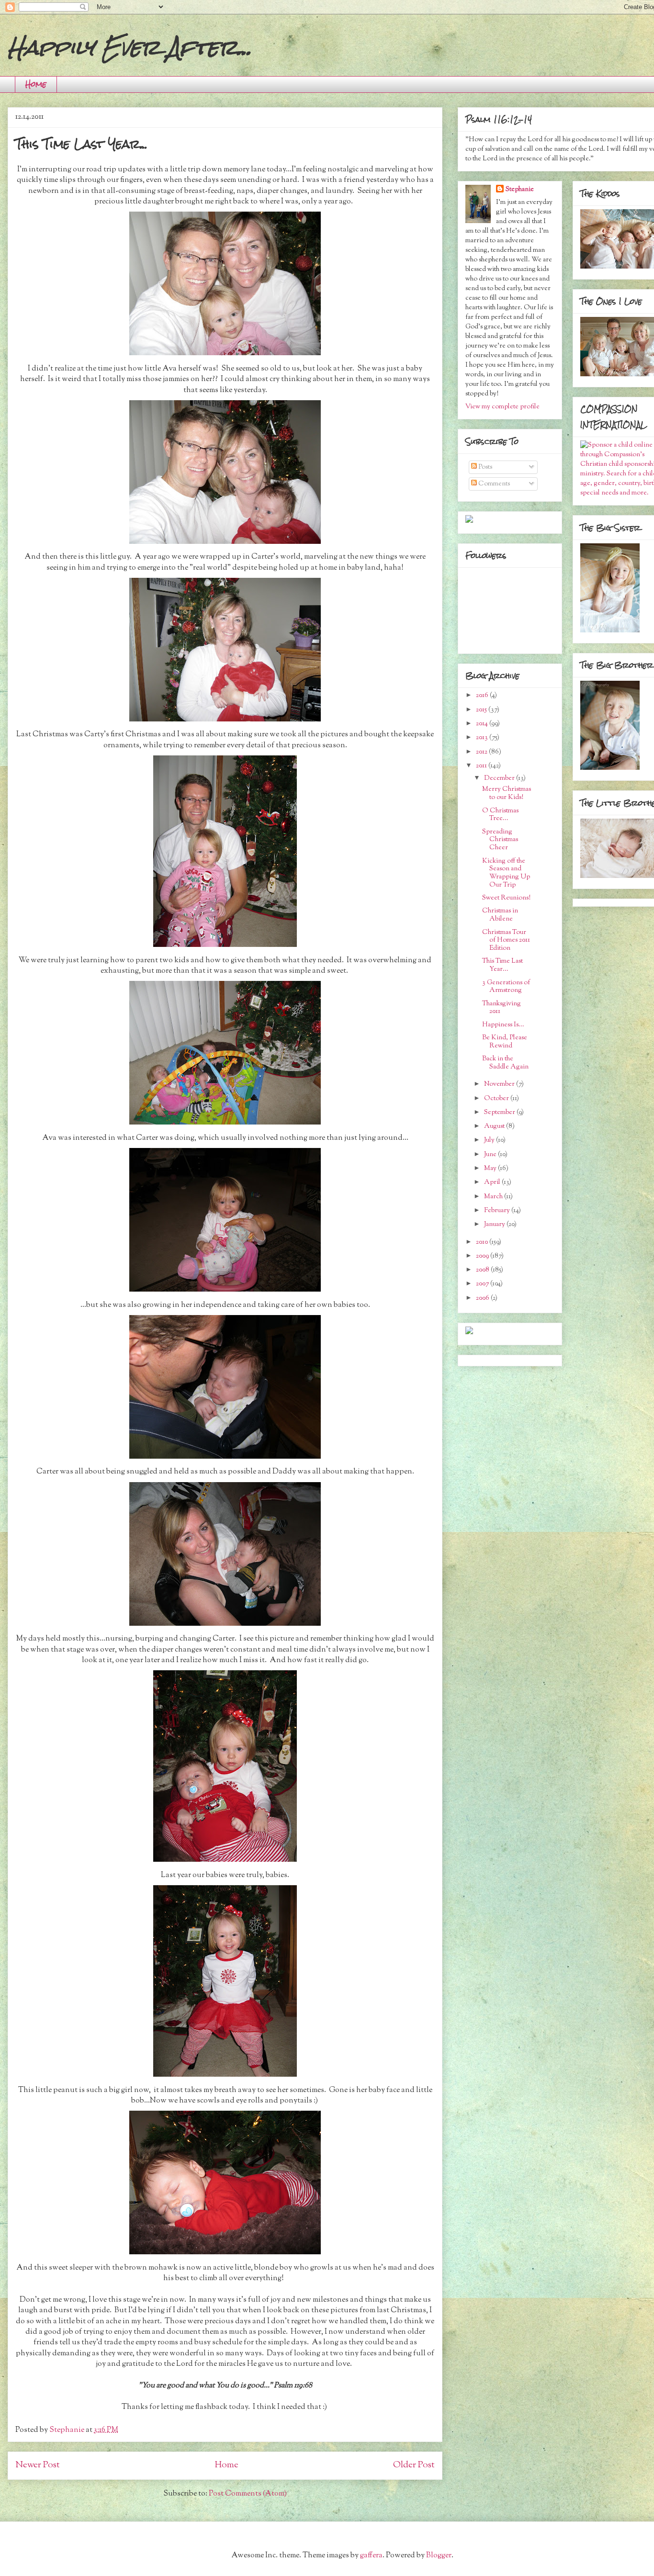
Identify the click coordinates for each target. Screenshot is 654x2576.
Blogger (439, 2556)
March (494, 1197)
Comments (493, 484)
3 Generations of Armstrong (506, 987)
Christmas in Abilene (500, 915)
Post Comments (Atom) (248, 2494)
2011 (482, 766)
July (490, 1140)
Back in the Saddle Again (505, 1063)
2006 (483, 1298)
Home (36, 84)
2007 (483, 1284)
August (495, 1126)
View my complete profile (502, 407)
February (498, 1211)
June (491, 1155)
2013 (483, 738)
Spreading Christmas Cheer (500, 840)
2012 (482, 752)
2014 (483, 724)
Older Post (414, 2465)
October (497, 1099)
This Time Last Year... (502, 965)
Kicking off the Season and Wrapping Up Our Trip (506, 873)
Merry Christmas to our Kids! (507, 793)
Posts (485, 467)
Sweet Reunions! (506, 898)
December (500, 778)
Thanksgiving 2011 (502, 1008)
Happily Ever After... (130, 47)
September (500, 1113)
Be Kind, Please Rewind (505, 1042)
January (495, 1225)
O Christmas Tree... (500, 815)
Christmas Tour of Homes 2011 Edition (506, 941)
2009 (483, 1256)
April (493, 1182)
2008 (483, 1270)
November (500, 1084)
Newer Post (38, 2465)
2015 (482, 710)
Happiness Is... (503, 1025)
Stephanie (520, 190)
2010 (483, 1242)
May (491, 1169)
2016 (483, 696)
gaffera (371, 2556)
